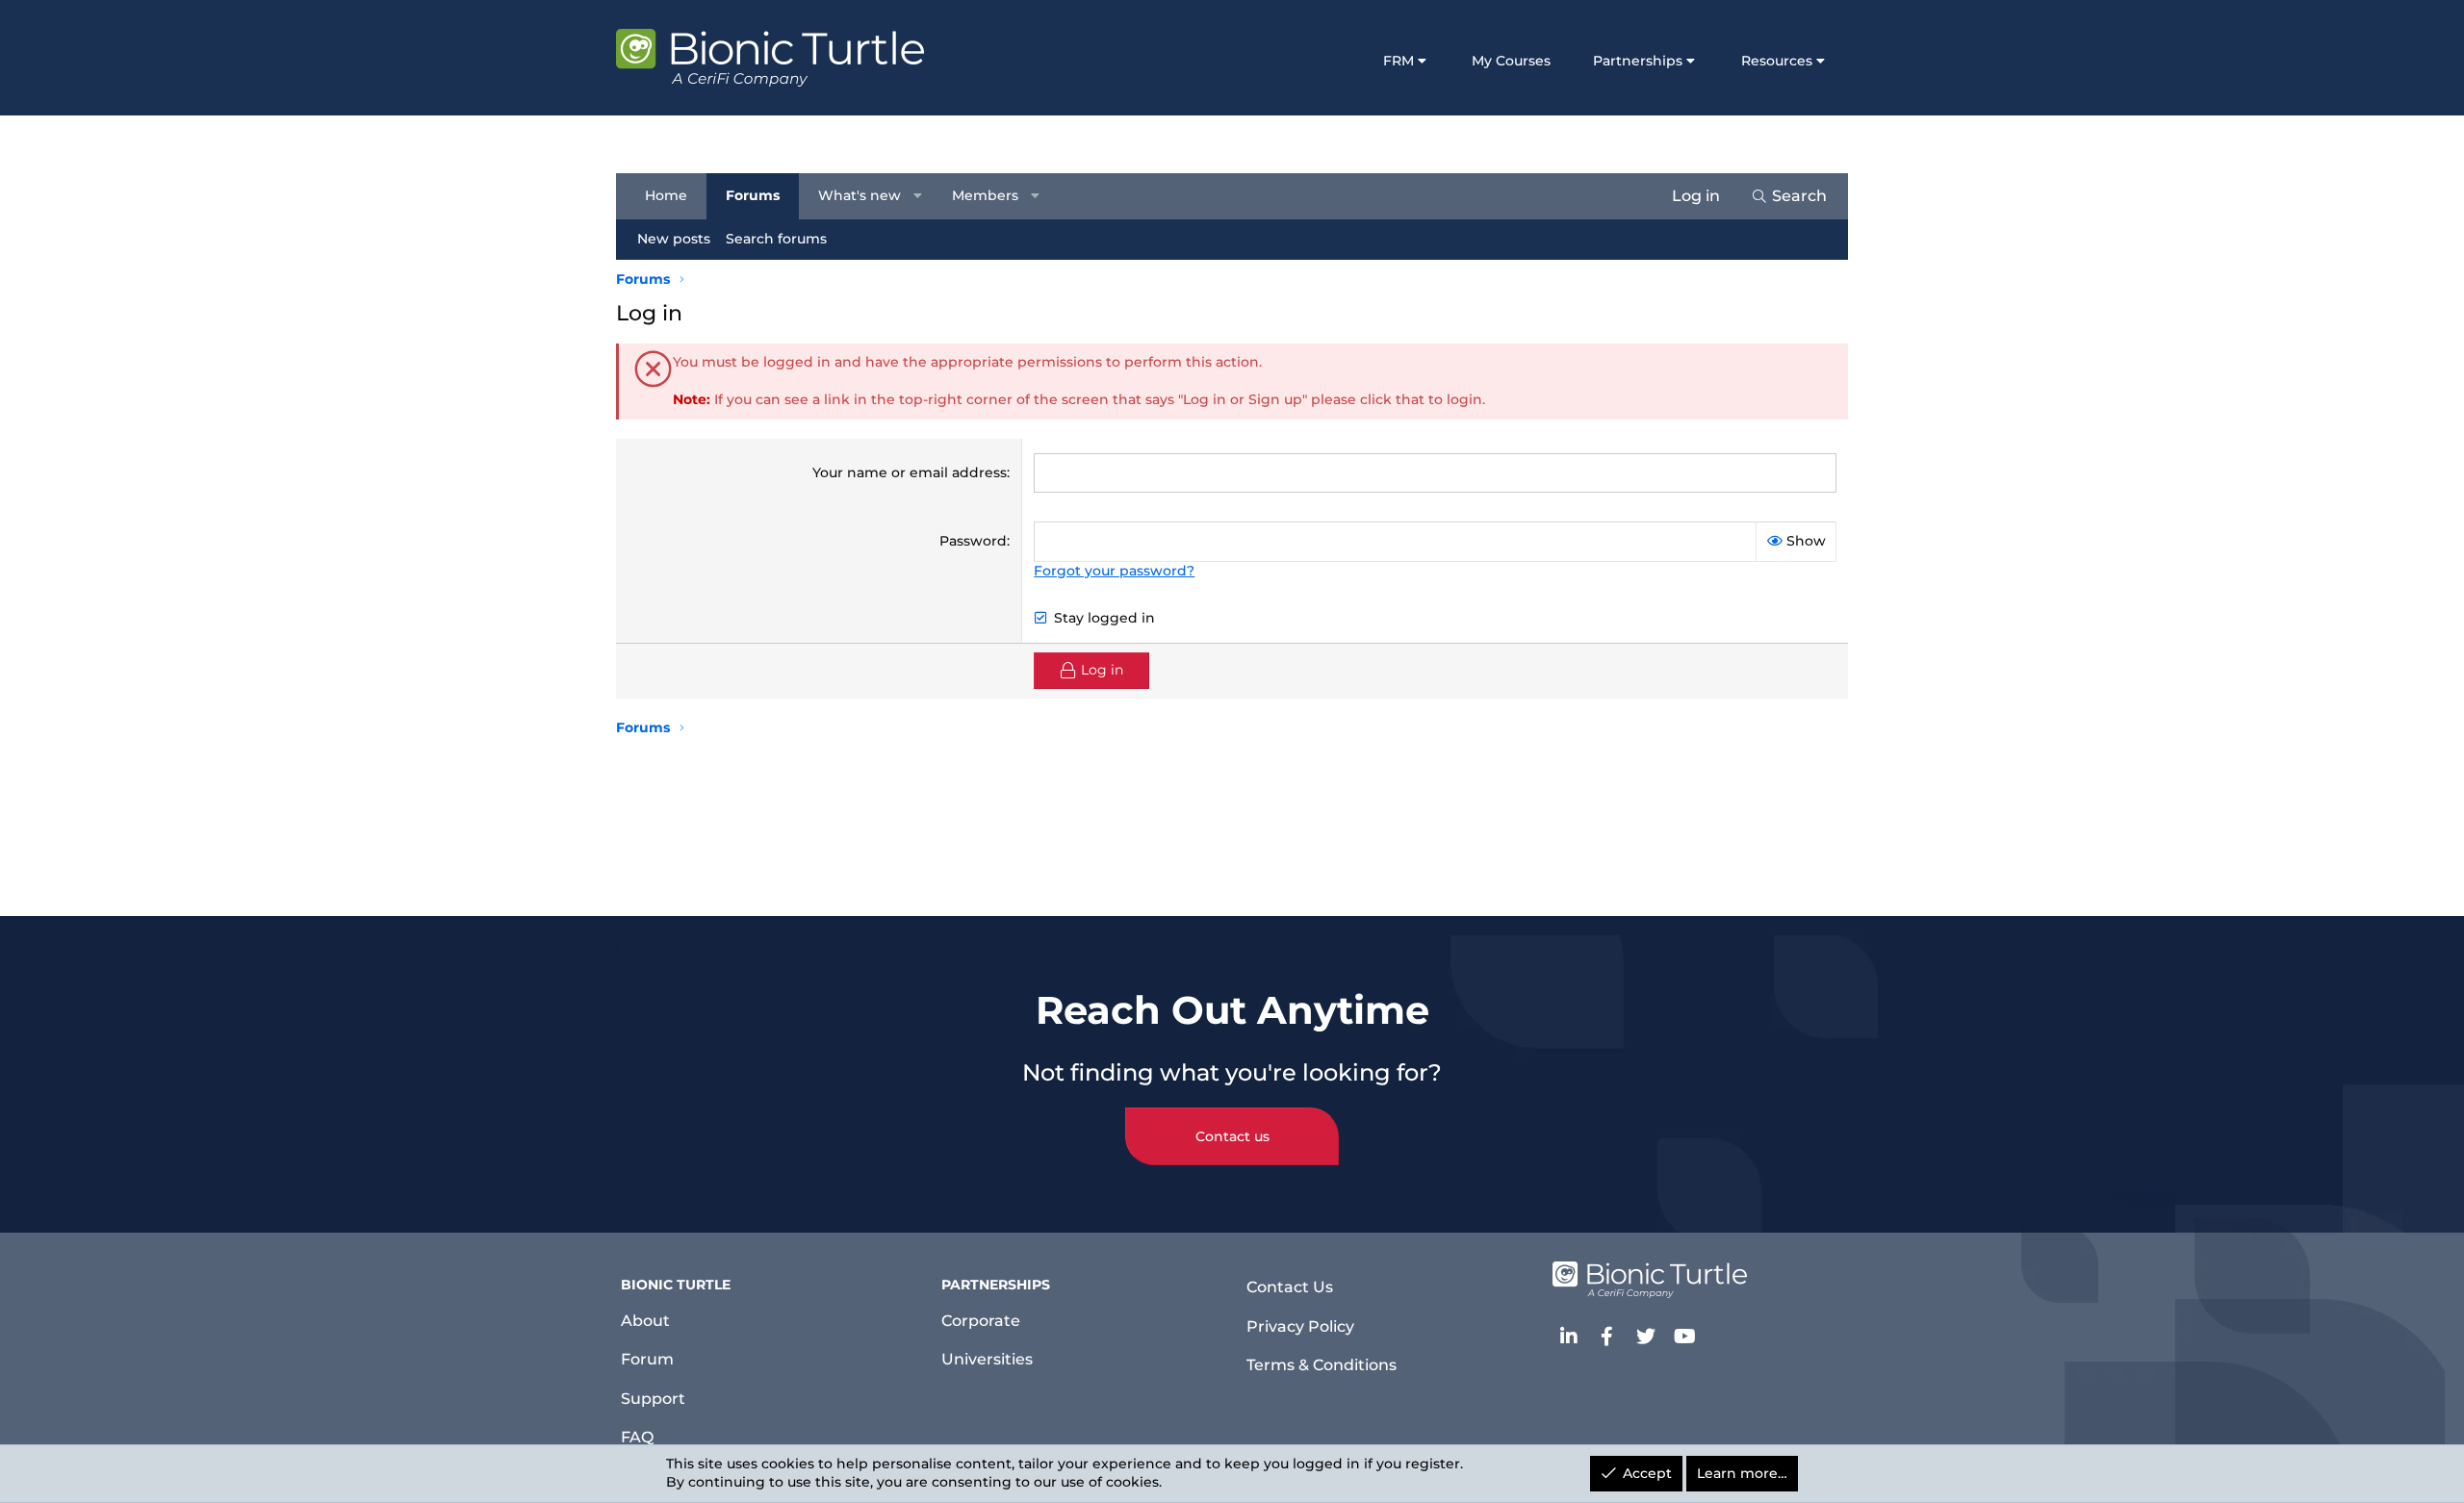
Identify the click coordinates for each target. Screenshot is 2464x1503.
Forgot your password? (1114, 571)
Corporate (981, 1321)
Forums (753, 195)
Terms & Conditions (1322, 1365)
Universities (987, 1359)
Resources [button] (1777, 61)
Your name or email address (910, 472)
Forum (647, 1359)
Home (666, 195)
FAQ (637, 1437)
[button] (918, 196)
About (645, 1321)
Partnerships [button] (1638, 61)
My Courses (1511, 61)
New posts (674, 239)
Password (973, 541)
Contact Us (1290, 1287)
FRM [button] (1399, 61)
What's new (860, 195)
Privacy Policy (1300, 1326)
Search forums (776, 239)
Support (653, 1399)
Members (985, 195)
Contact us (1232, 1136)
